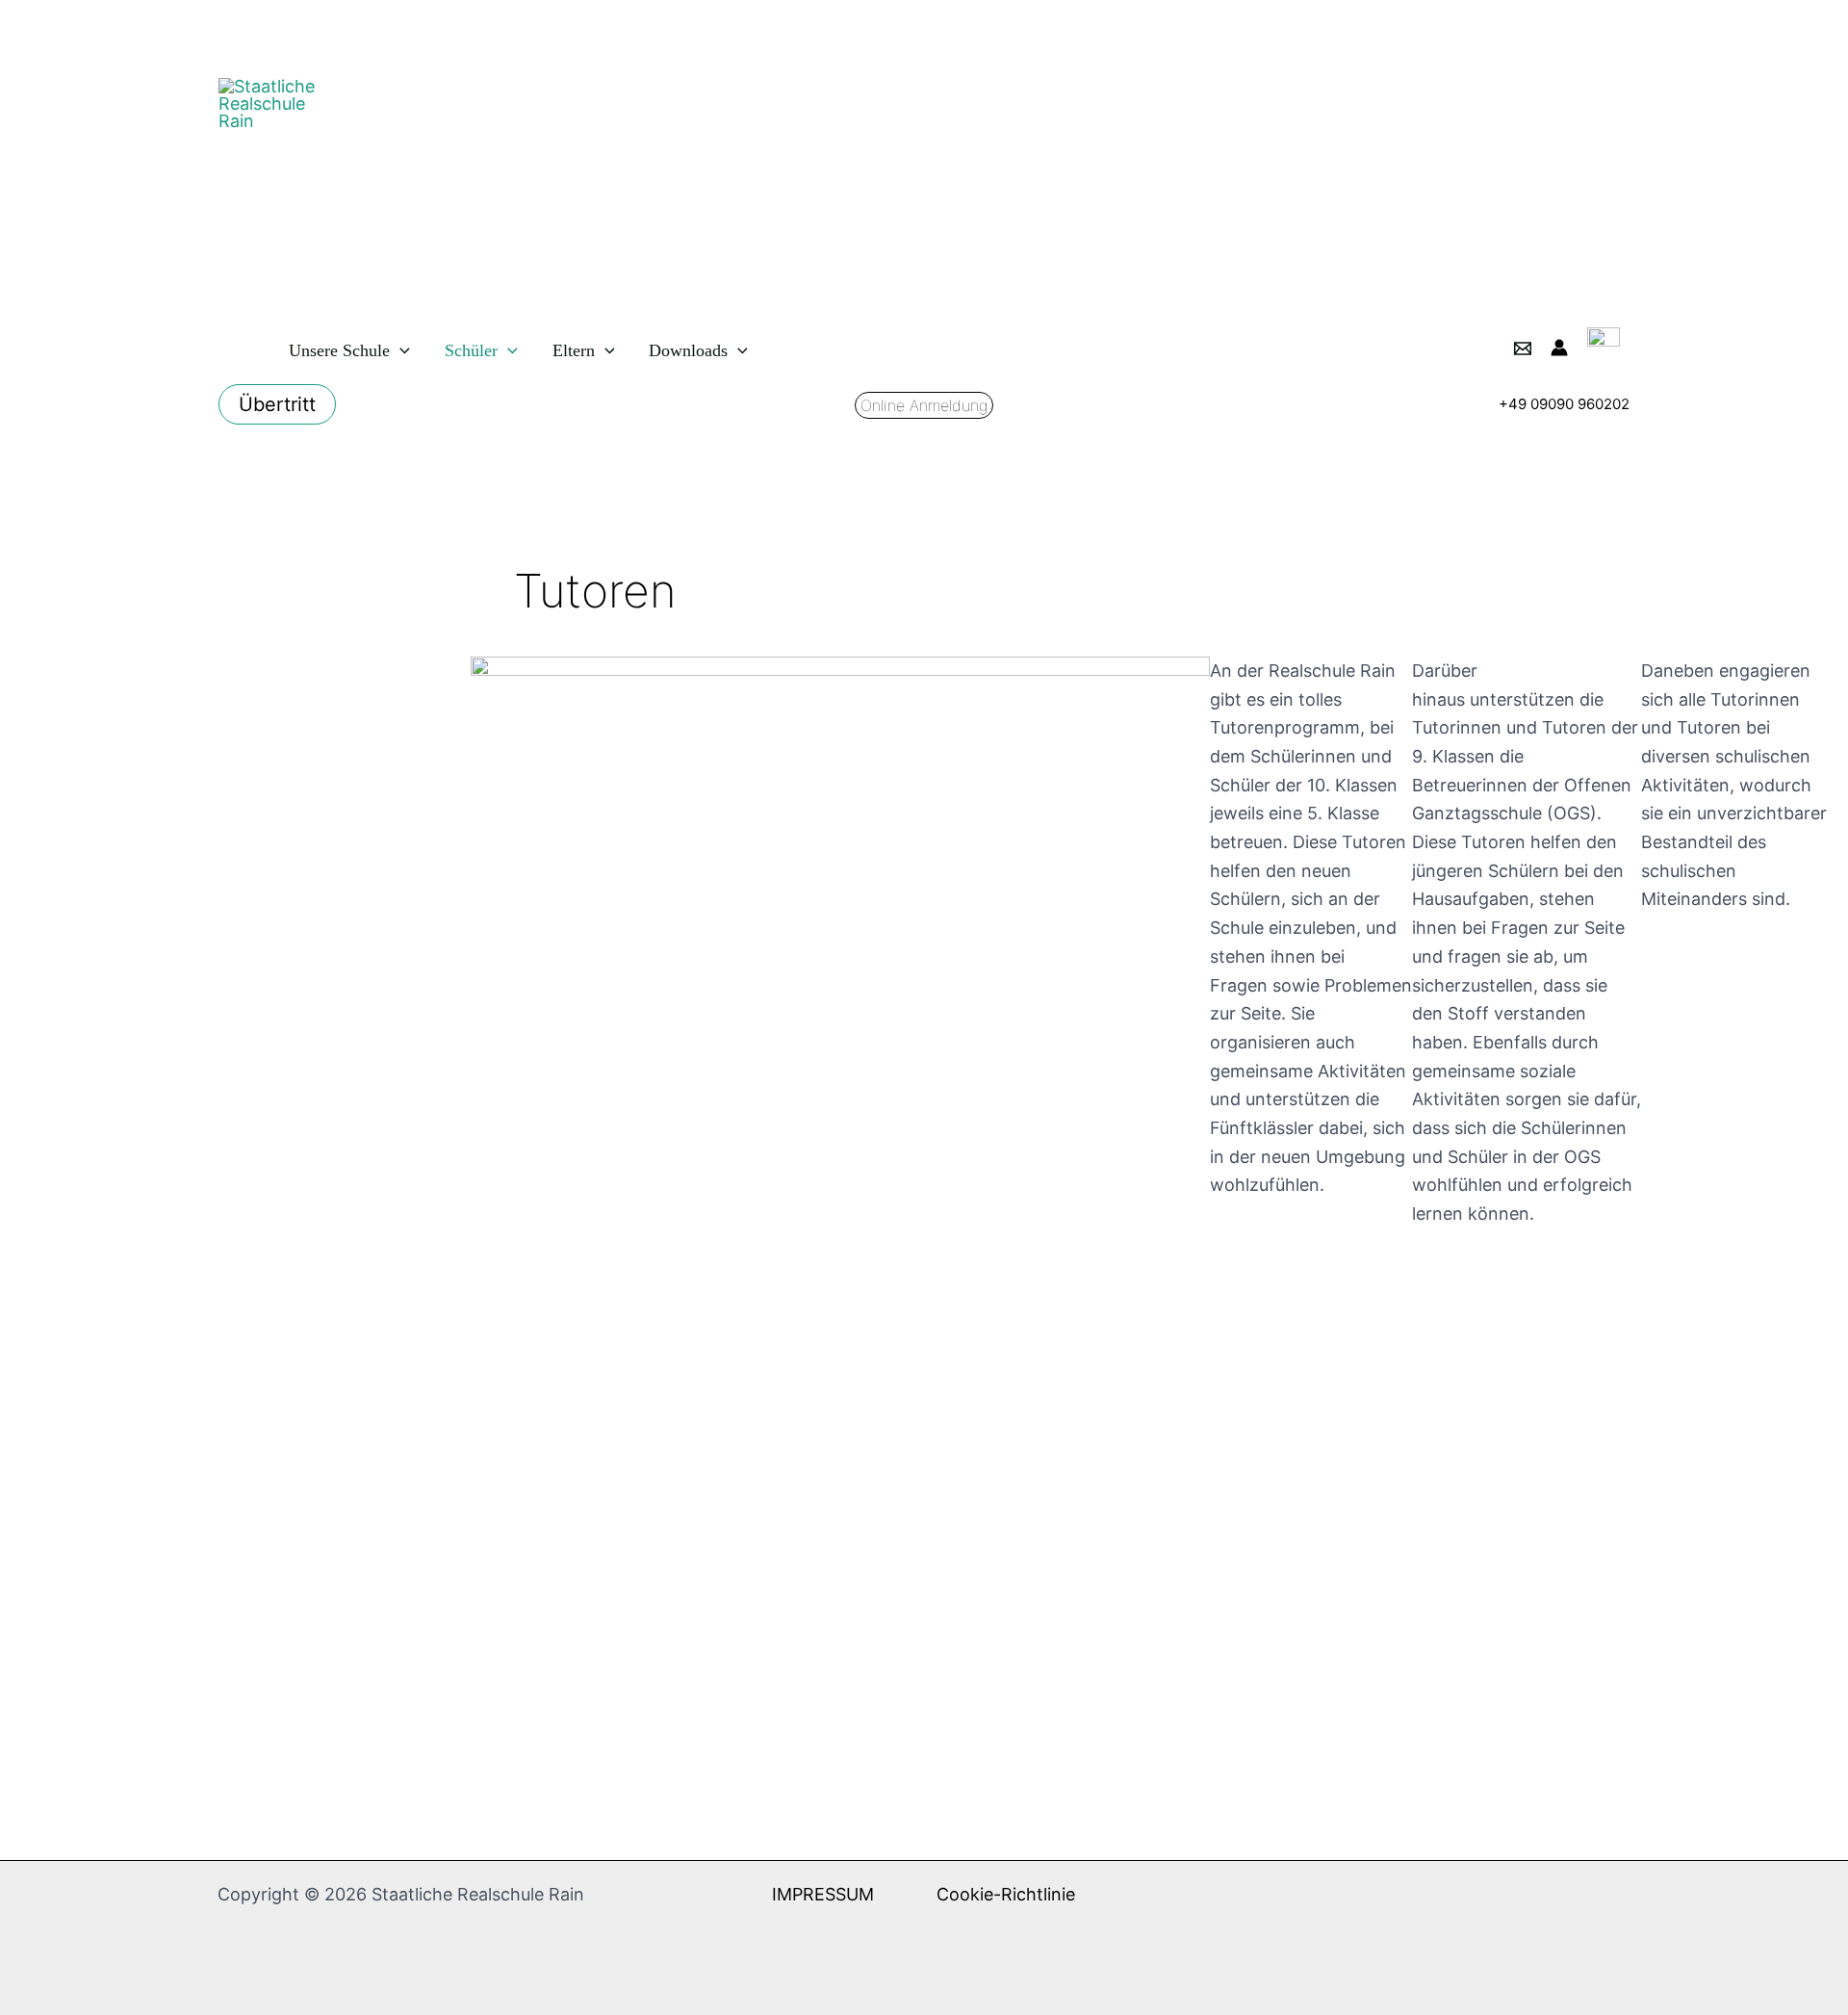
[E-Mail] (1523, 349)
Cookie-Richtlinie (1006, 1894)
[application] (400, 350)
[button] (277, 404)
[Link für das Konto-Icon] (1559, 348)
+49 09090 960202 (1564, 404)
